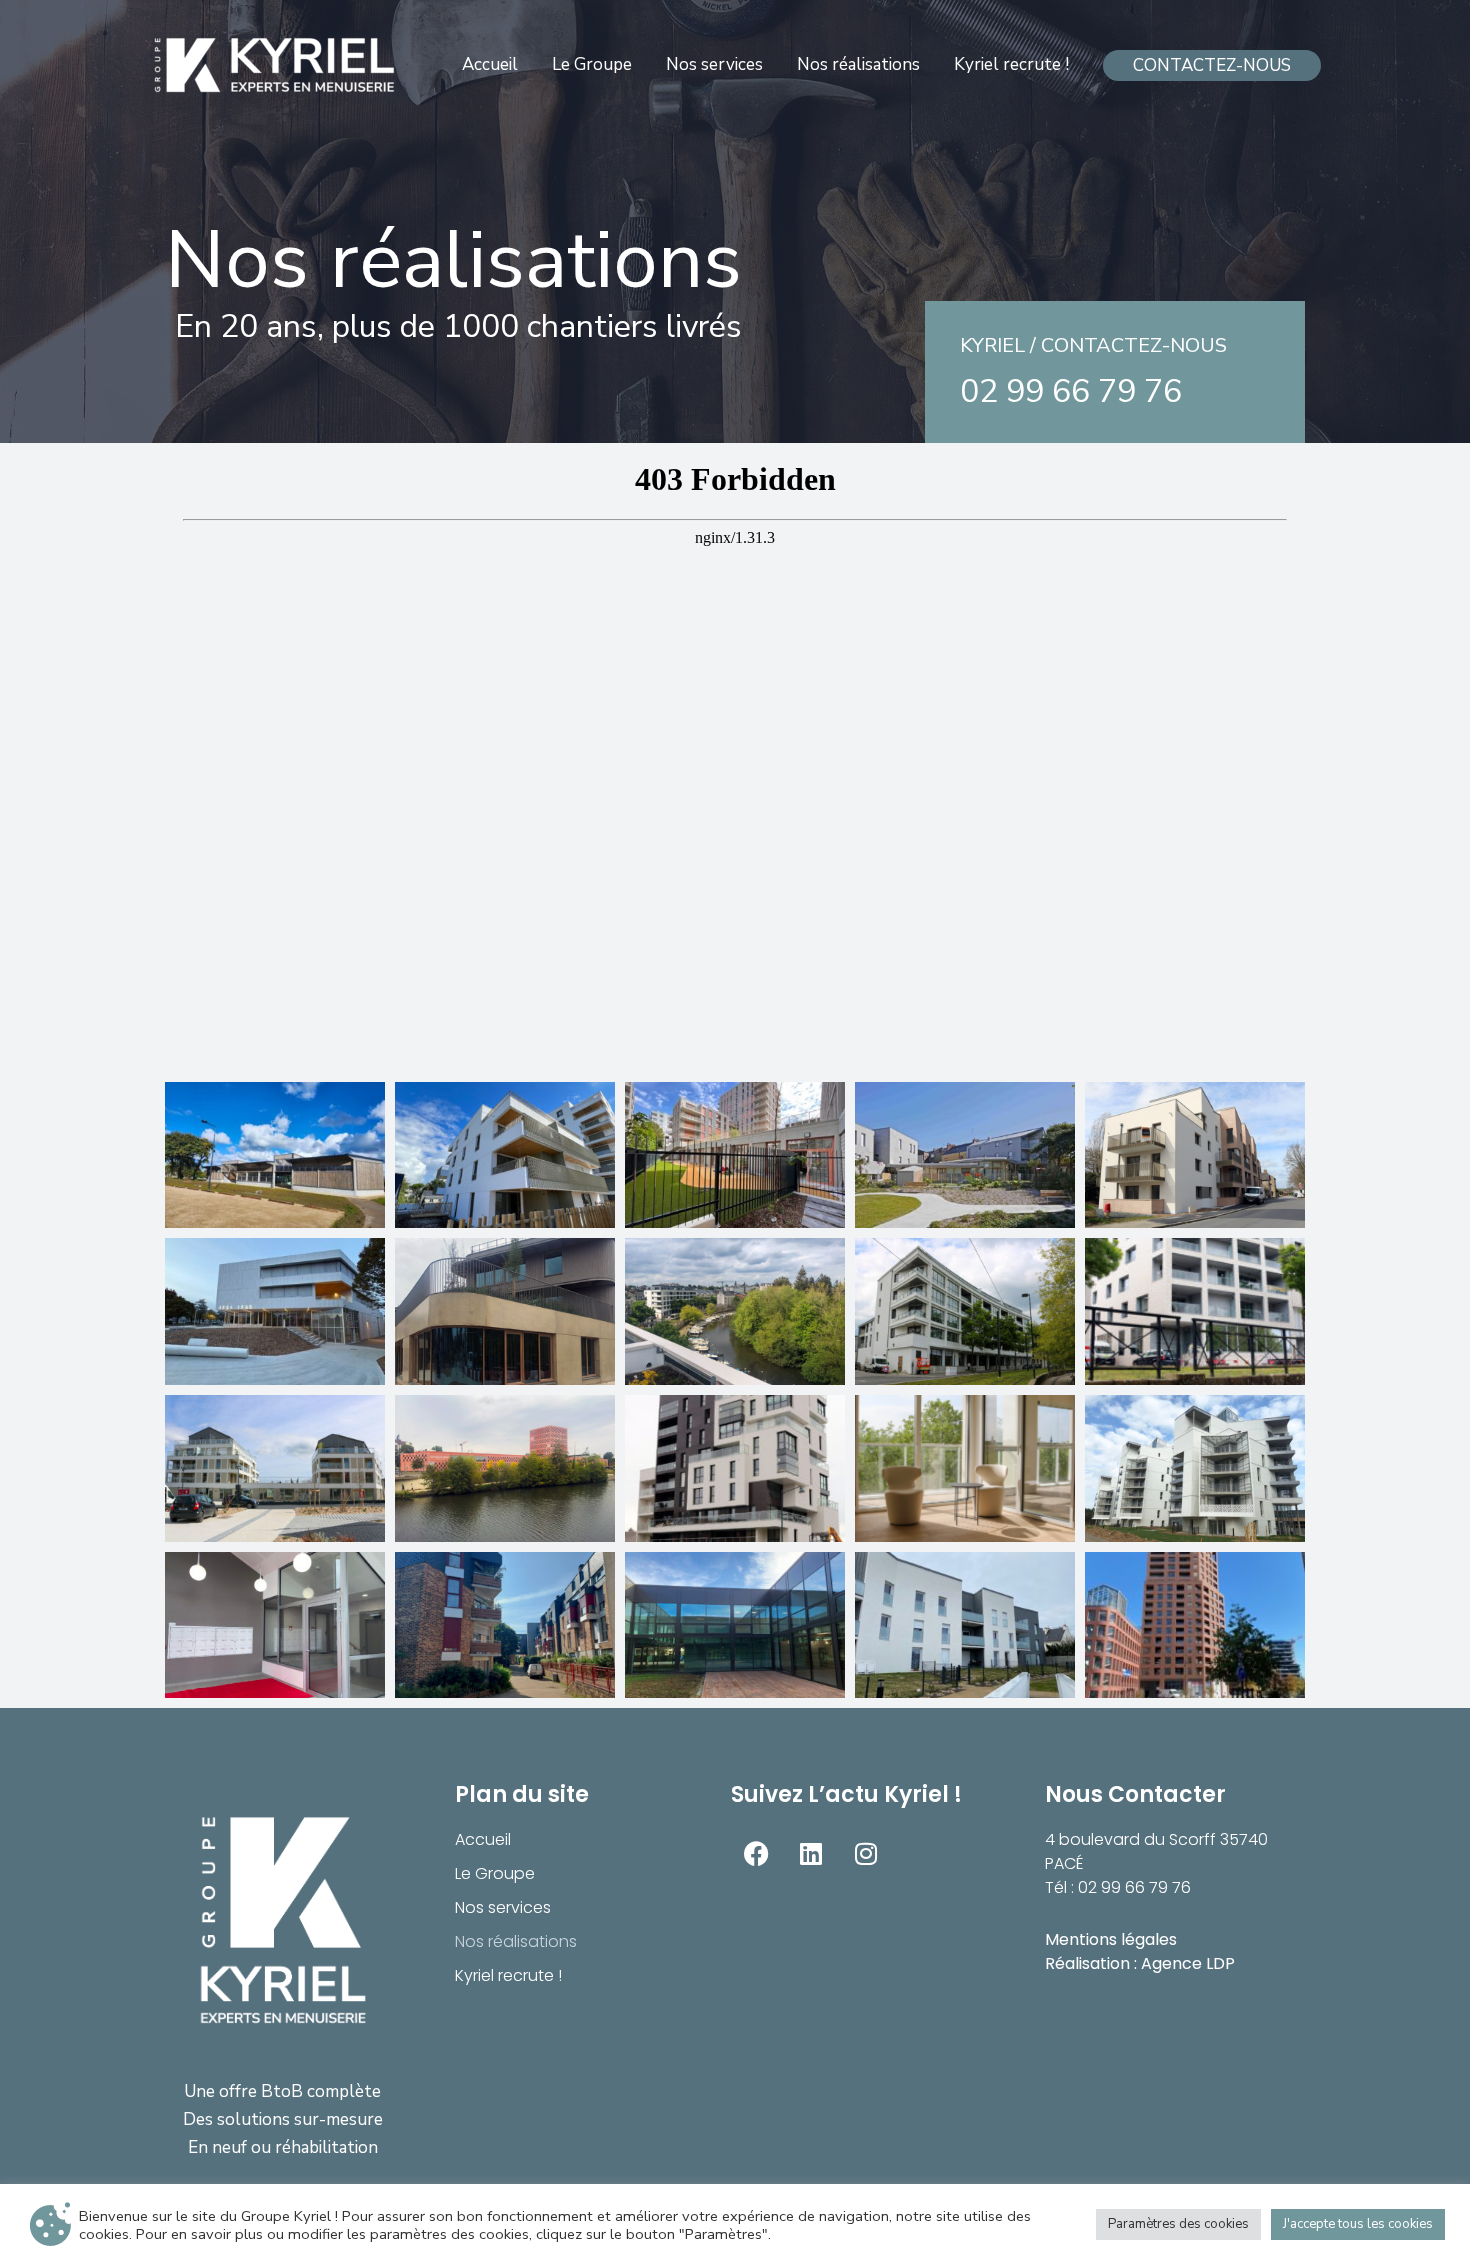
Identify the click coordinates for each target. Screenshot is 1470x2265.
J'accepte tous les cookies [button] (1358, 2224)
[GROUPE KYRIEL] (275, 65)
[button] (1212, 65)
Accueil (483, 1839)
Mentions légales (1111, 1939)
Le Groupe (495, 1873)
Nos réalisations (516, 1941)
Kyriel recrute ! (508, 1975)
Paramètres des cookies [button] (1178, 2224)
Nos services (503, 1907)
